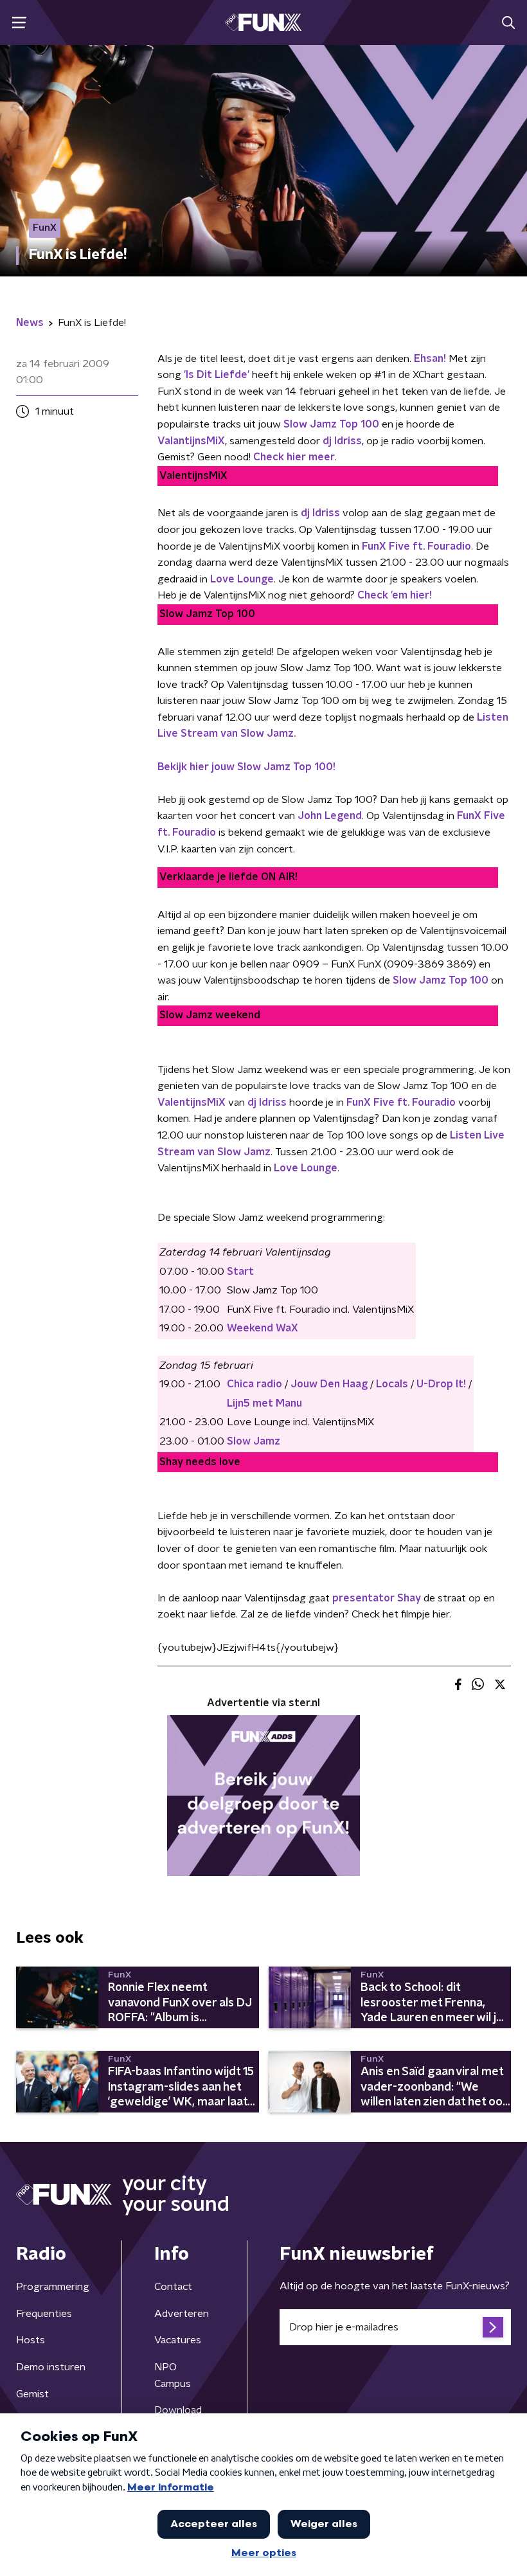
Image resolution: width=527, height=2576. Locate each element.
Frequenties (44, 2314)
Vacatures (178, 2340)
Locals (392, 1384)
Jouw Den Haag (329, 1384)
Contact (173, 2287)
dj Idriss (320, 513)
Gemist (32, 2394)
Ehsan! (430, 359)
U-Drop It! (441, 1384)
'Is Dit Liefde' (218, 375)
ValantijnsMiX (191, 441)
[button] (19, 23)
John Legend (330, 816)
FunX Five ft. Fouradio (401, 1103)
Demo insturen (51, 2367)
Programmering (53, 2287)
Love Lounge (242, 579)
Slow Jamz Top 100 (441, 980)
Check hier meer (294, 457)
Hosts (31, 2340)
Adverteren (182, 2314)
